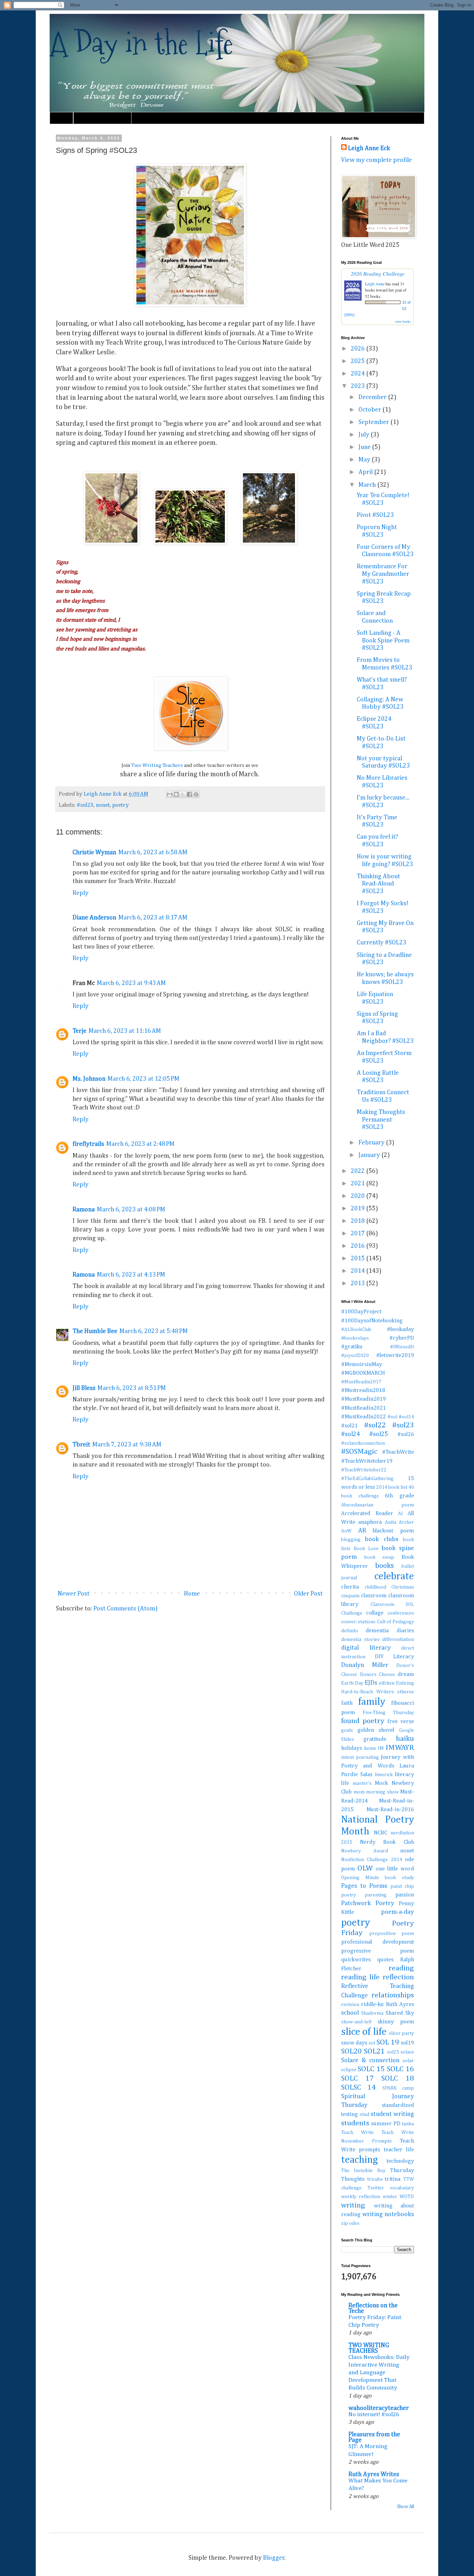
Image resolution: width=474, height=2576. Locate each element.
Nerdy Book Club (387, 1842)
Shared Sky (400, 2013)
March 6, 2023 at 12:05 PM (143, 1079)
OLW (365, 1868)
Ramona (84, 1210)
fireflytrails (88, 1144)
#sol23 (85, 805)
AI (400, 1514)
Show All (405, 2507)
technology (400, 2161)
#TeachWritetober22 (364, 1470)
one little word (395, 1869)
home (370, 1748)
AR (362, 1531)
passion (405, 1895)
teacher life (399, 2150)
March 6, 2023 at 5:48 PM (154, 1331)
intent (348, 1757)
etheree (406, 1692)
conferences (401, 1613)
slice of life (364, 2032)
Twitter (376, 2188)
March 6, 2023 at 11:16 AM (125, 1031)
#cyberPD (402, 1338)
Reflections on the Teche (373, 2308)
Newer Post (74, 1594)
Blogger (274, 2558)
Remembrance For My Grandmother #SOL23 (383, 574)
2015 (358, 1259)
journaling (367, 1757)
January (370, 1155)
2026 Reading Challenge (378, 273)
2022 (358, 1171)
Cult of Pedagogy (395, 1622)
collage (375, 1613)
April (366, 472)
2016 (358, 1246)
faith (347, 1703)
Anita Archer (399, 1522)
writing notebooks (388, 2214)
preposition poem (392, 1934)
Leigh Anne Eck (369, 148)
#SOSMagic (359, 1452)
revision (350, 2005)
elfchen (387, 1683)
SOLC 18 (398, 2078)
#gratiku (352, 1347)
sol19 (407, 2043)
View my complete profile (376, 160)
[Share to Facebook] (189, 794)
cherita (350, 1587)
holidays (352, 1748)
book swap (379, 1557)
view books (403, 321)
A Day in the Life (141, 43)
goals (347, 1730)
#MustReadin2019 (363, 1399)
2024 (358, 374)
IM (381, 1748)
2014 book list (392, 1487)
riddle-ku (372, 2004)
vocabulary (402, 2188)
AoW (346, 1531)
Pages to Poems (364, 1886)
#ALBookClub (356, 1330)
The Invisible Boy (363, 2171)
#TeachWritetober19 (367, 1461)
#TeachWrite (398, 1452)
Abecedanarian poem (378, 1505)
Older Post (308, 1594)
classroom (374, 1596)
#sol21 (349, 1426)
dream (406, 1674)
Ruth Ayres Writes (374, 2474)
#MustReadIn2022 (363, 1417)
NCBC (380, 1833)
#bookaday (400, 1329)
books (384, 1566)
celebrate (394, 1576)
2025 (358, 361)
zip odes (350, 2223)
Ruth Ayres (400, 2004)
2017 (358, 1234)
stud (364, 2115)
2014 (358, 1271)
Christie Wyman (94, 853)
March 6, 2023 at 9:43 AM (131, 983)
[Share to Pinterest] (196, 794)
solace (407, 2052)
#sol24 (350, 1434)
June (365, 447)
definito (350, 1631)
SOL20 (352, 2051)
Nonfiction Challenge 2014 (372, 1860)
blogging (351, 1540)
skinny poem (396, 2022)
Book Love (366, 1549)
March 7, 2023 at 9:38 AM (127, 1445)
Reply (81, 893)
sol (372, 2043)
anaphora (370, 1522)
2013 (358, 1283)
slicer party (401, 2033)
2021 (358, 1184)
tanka (408, 2124)
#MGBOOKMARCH (363, 1373)
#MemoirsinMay (362, 1364)
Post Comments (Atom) (125, 1609)
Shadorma (372, 2013)
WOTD (407, 2197)
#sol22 (375, 1425)
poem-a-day (397, 1912)
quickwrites (356, 1960)
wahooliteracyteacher (379, 2408)
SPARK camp (398, 2088)
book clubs (381, 1539)
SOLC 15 (371, 2069)
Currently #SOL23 (382, 943)
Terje (79, 1031)
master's (362, 1783)
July (365, 435)
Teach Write (357, 2133)
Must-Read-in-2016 (390, 1810)
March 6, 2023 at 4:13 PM (131, 1275)
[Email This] (170, 794)
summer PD (386, 2124)
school (350, 2013)
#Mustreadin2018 (363, 1390)
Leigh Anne (375, 284)
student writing (392, 2114)
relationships (393, 1995)
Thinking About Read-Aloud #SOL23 (378, 884)
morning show (382, 1792)
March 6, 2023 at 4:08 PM (131, 1210)
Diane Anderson (94, 918)
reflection (398, 1977)
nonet (103, 805)
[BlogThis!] (176, 794)
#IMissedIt (402, 1347)
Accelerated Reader (367, 1514)
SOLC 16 (400, 2069)
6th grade (399, 1496)
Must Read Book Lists (102, 118)
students (355, 2123)
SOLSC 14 (358, 2087)
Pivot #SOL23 (375, 515)
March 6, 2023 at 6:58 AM (153, 853)
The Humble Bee (95, 1331)
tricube (375, 2179)
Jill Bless (84, 1388)
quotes (385, 1960)
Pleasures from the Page (374, 2437)
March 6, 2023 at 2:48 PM (140, 1144)
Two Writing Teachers (157, 765)
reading (401, 1968)
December (373, 397)
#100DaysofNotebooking (372, 1321)
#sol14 (406, 1417)
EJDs (371, 1683)
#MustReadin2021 (363, 1408)
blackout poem (393, 1531)
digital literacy (366, 1648)
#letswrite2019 (395, 1355)
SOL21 (374, 2051)
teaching (359, 2160)
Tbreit (81, 1445)
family (372, 1702)
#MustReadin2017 (361, 1382)
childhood (375, 1587)
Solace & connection (370, 2060)
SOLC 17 (357, 2078)
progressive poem (378, 1951)
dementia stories (360, 1640)
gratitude (375, 1739)
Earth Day (352, 1683)
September (374, 422)
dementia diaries (390, 1631)
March (368, 485)
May (365, 460)
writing (353, 2205)
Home (61, 118)
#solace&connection (363, 1443)
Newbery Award (365, 1851)
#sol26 (406, 1434)
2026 (358, 349)
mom (359, 1792)
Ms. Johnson (89, 1079)
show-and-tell (356, 2022)
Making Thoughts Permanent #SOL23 (381, 1120)
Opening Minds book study (378, 1878)
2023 (358, 386)
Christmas (403, 1587)
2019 (358, 1209)
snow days (354, 2043)
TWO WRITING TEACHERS (369, 2348)
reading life (360, 1977)
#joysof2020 (355, 1356)
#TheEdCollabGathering (367, 1479)
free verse (401, 1722)
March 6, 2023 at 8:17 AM (153, 918)
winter (390, 2197)
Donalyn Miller (365, 1665)
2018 (358, 1221)
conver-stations (358, 1622)
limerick (384, 1775)
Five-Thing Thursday (388, 1713)
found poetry (363, 1721)
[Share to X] (183, 794)
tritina (393, 2179)
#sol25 (379, 1434)
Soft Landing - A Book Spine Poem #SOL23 (383, 641)
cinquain (350, 1596)
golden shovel (376, 1730)
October (370, 410)
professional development (378, 1942)
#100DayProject (361, 1312)
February (372, 1143)
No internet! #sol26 (374, 2415)
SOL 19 (388, 2042)
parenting (376, 1895)
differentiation (398, 1640)
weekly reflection (361, 2197)
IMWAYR (400, 1748)
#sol (392, 1417)
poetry (120, 805)
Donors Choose (378, 1675)
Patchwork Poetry (368, 1903)
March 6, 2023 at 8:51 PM (132, 1388)
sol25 (393, 2052)
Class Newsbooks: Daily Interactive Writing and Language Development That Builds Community (379, 2373)
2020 (358, 1196)
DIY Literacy (394, 1657)
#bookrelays (355, 1338)
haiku (405, 1739)
